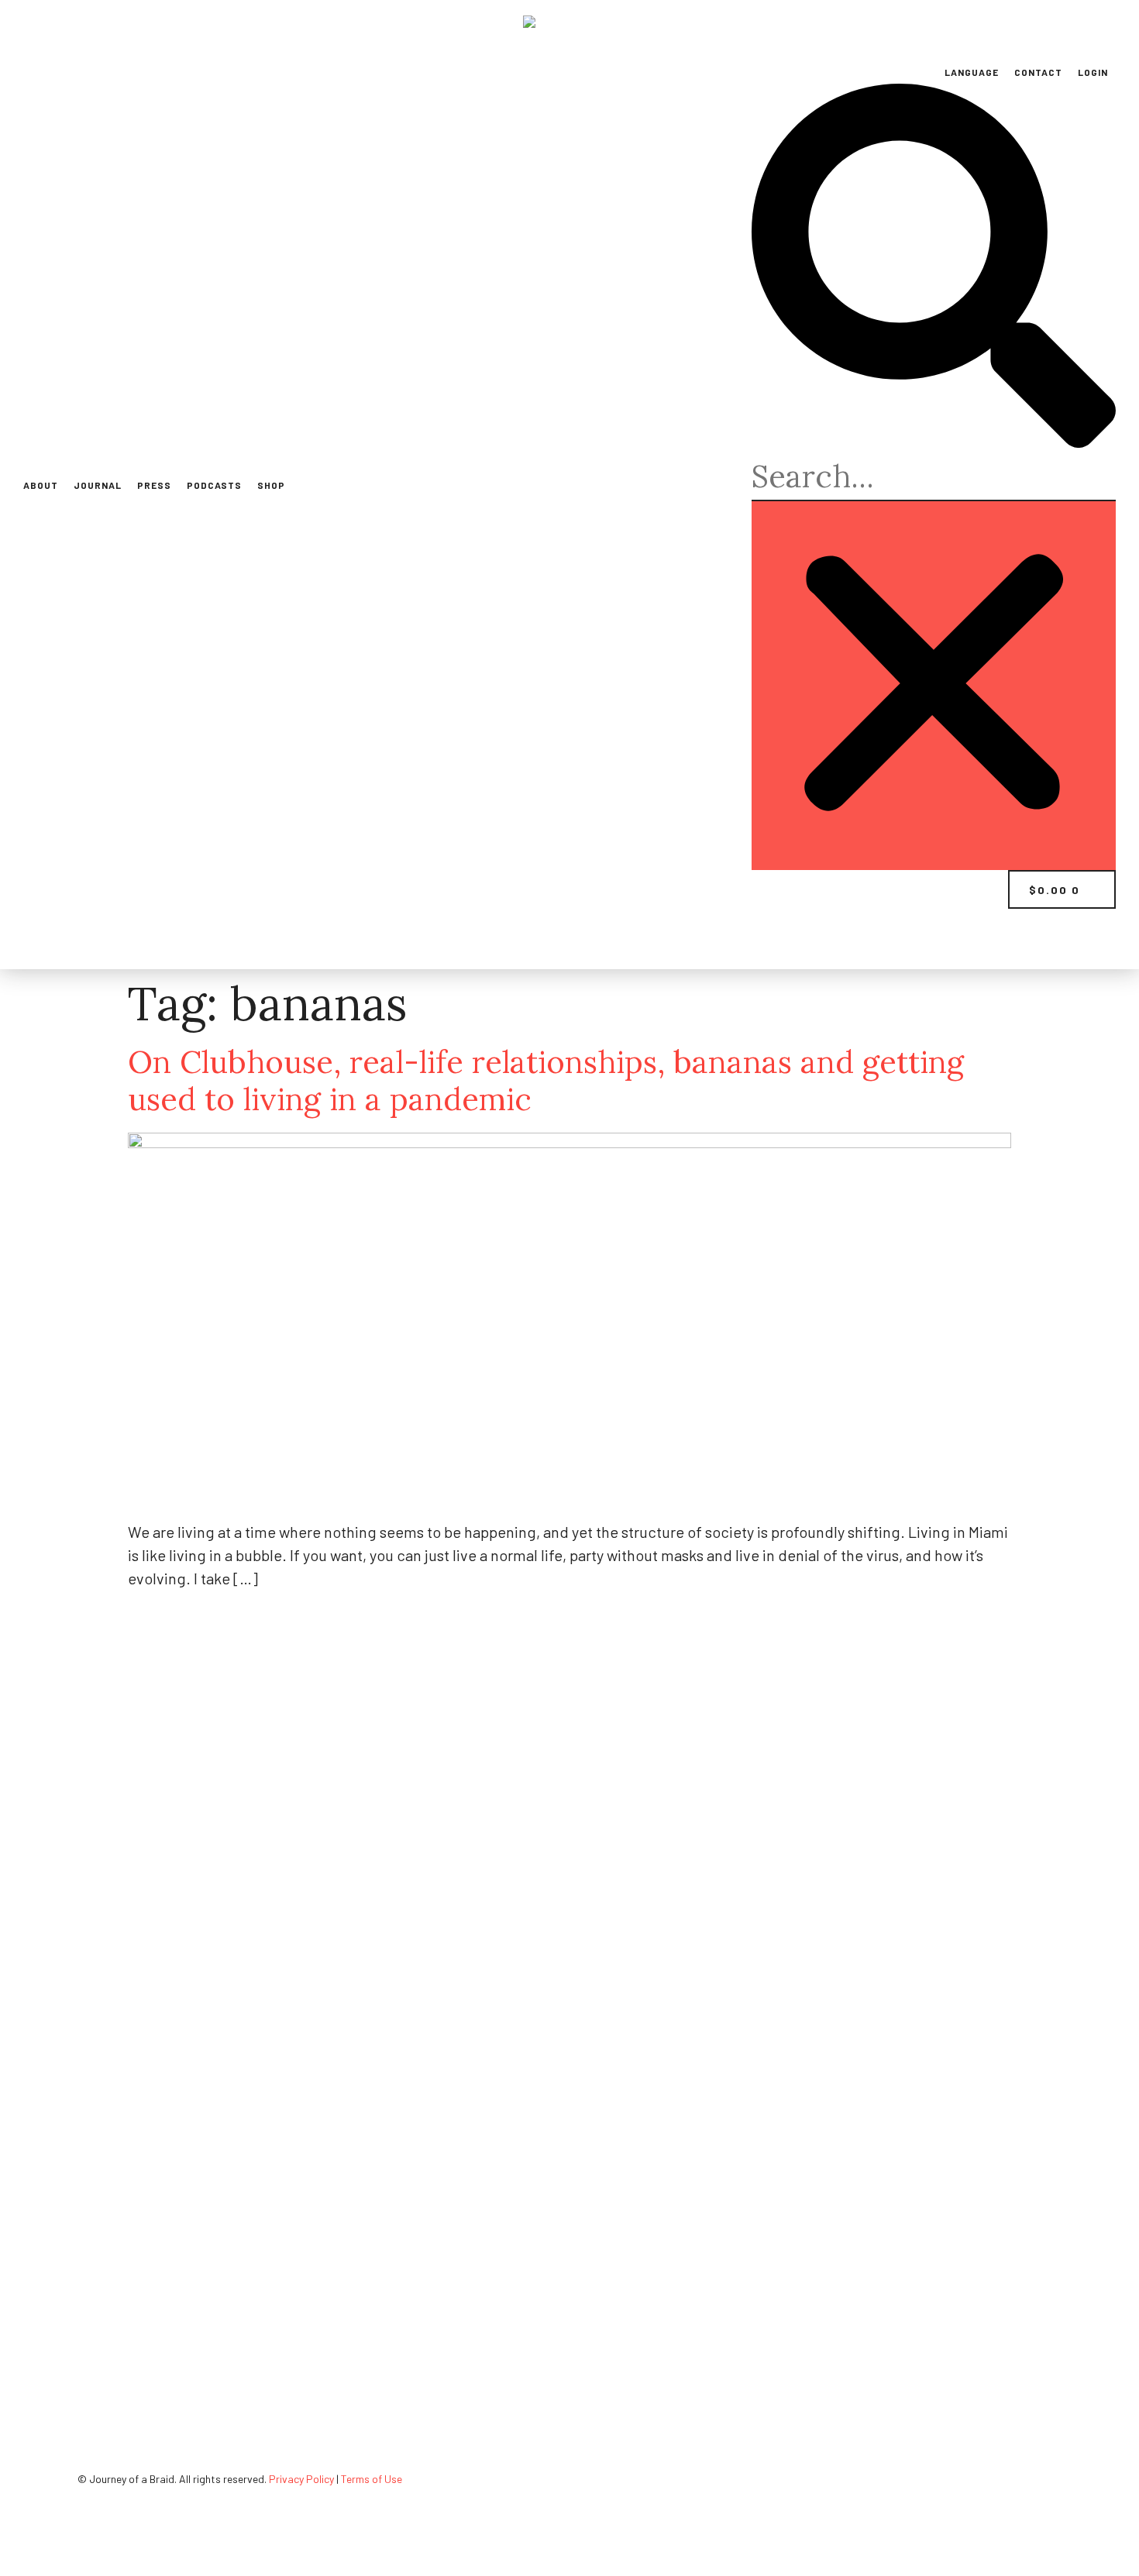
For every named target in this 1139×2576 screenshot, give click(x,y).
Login (1093, 72)
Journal (98, 485)
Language (972, 72)
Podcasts (214, 485)
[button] (934, 268)
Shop (271, 485)
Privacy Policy (301, 2479)
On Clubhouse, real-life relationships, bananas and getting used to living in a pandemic (546, 1080)
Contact (1038, 72)
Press (154, 485)
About (41, 485)
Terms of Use (372, 2479)
